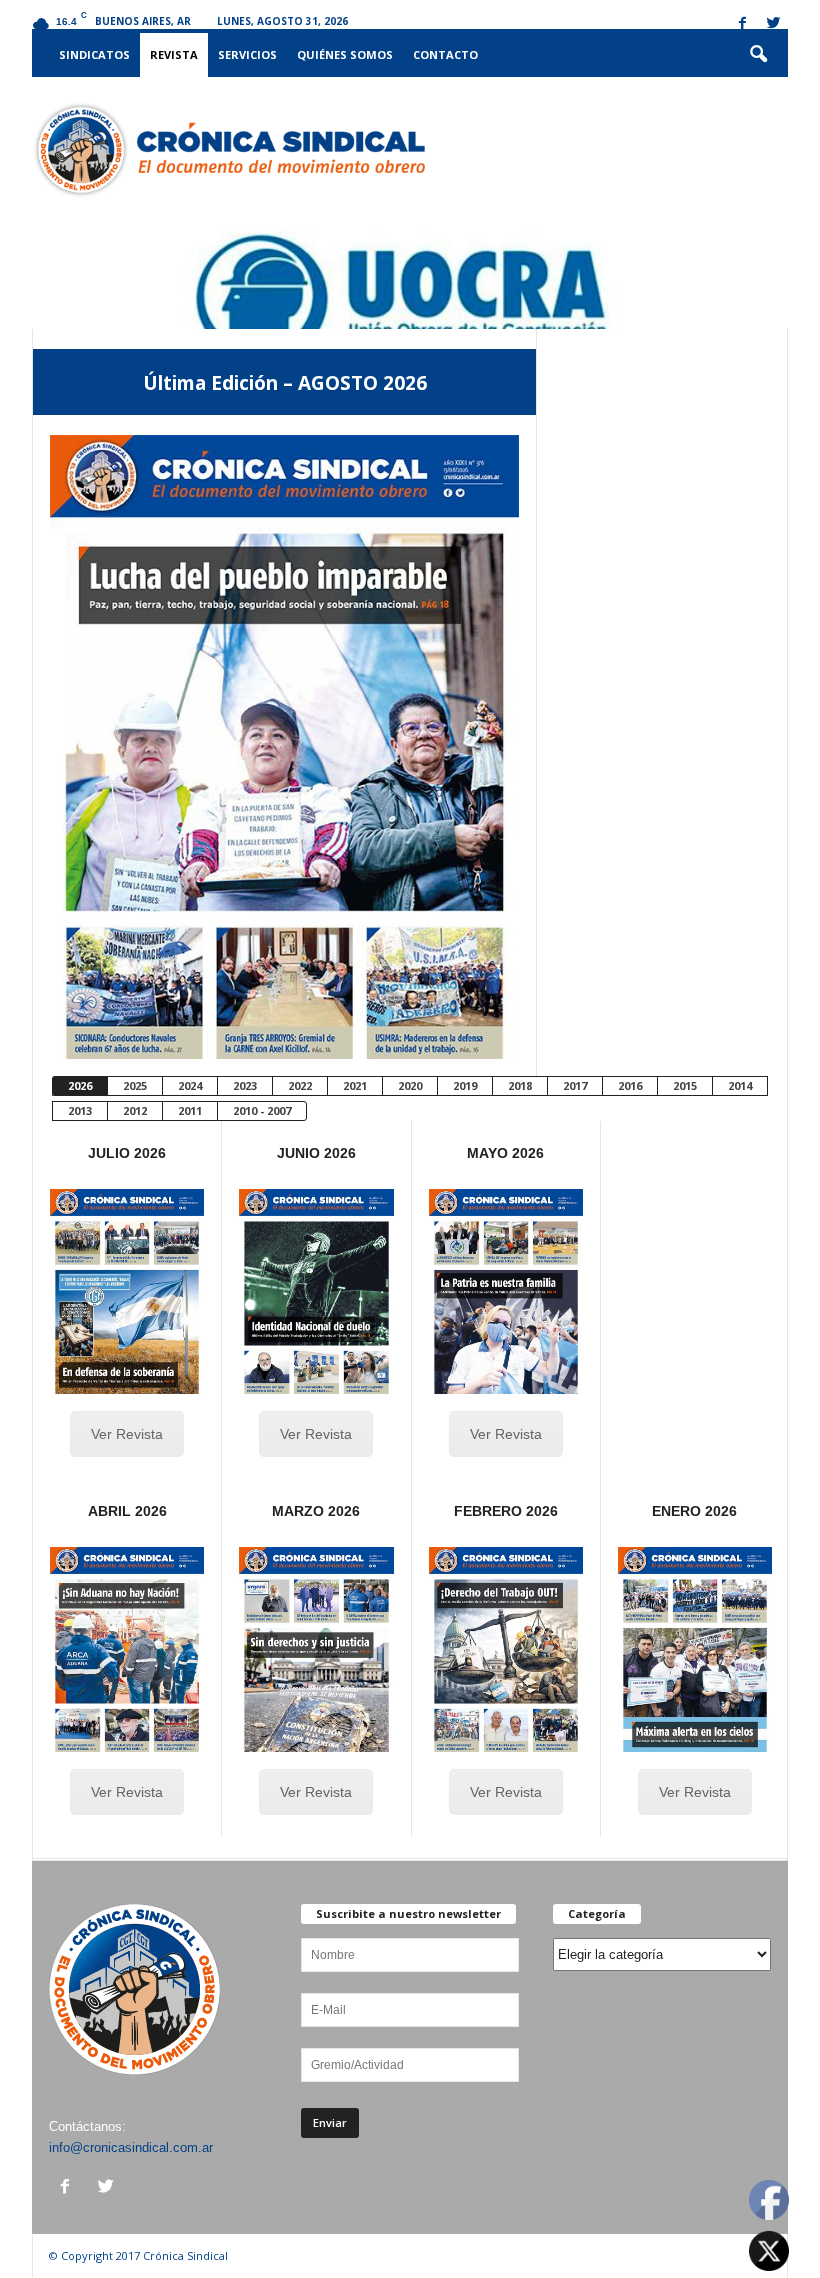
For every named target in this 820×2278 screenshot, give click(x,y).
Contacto (445, 54)
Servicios (247, 54)
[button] (758, 55)
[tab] (79, 1086)
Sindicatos (94, 54)
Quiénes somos (345, 54)
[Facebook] (742, 24)
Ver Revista (127, 1434)
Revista (174, 54)
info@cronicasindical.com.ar (131, 2147)
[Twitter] (773, 24)
